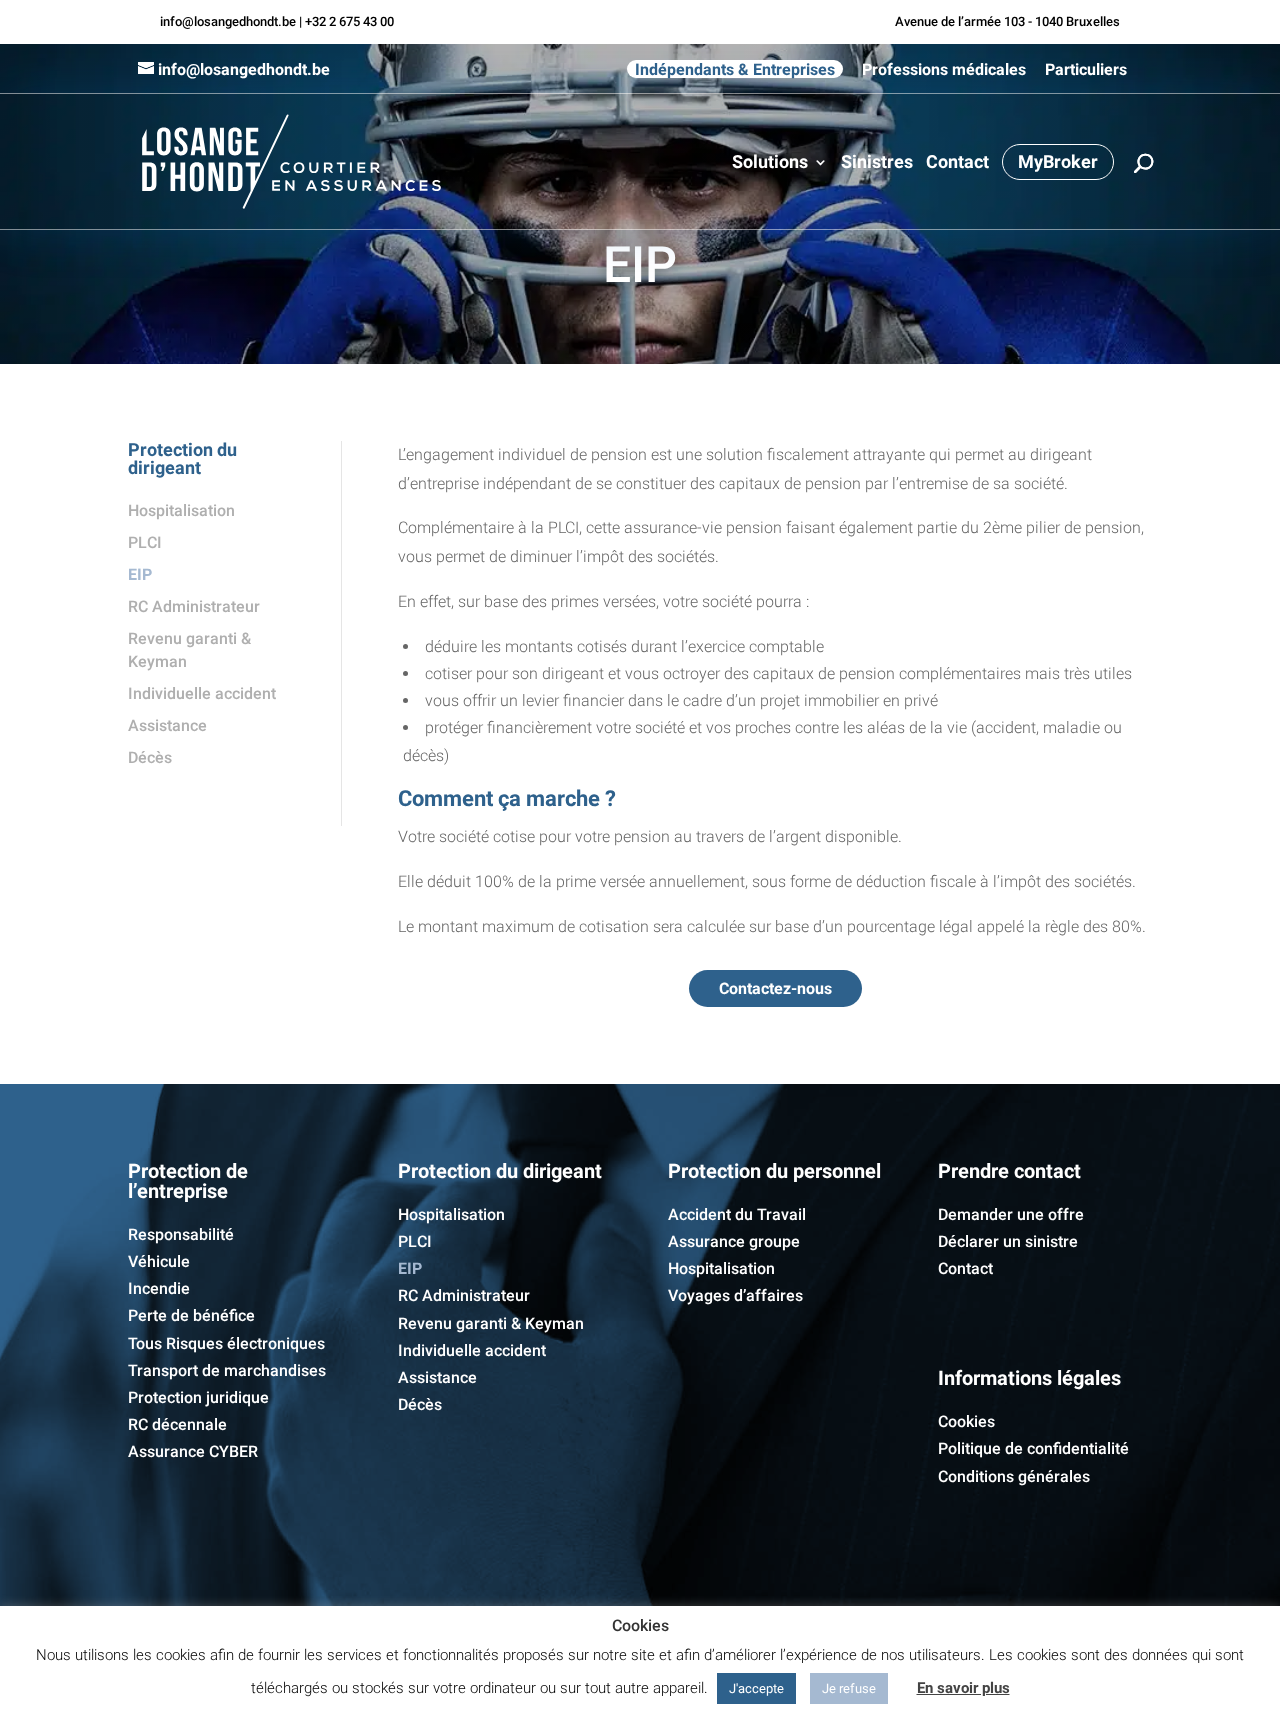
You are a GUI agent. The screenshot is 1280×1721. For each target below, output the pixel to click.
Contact (957, 163)
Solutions (770, 163)
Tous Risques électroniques (226, 1343)
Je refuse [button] (849, 1688)
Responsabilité (181, 1234)
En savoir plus (963, 1688)
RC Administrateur (194, 606)
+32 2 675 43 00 (349, 21)
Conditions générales (1014, 1476)
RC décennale (177, 1424)
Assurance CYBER (193, 1451)
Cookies (966, 1421)
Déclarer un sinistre (1008, 1241)
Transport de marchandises (227, 1370)
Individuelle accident (202, 693)
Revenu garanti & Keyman (491, 1323)
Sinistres (877, 163)
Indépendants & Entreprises (735, 69)
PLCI (145, 542)
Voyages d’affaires (735, 1295)
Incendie (159, 1288)
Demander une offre (1011, 1214)
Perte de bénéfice (191, 1315)
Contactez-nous (775, 988)
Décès (150, 757)
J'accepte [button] (756, 1688)
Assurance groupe (734, 1241)
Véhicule (159, 1261)
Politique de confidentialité (1033, 1448)
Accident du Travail (737, 1214)
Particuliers (1086, 70)
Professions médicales (944, 70)
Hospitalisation (181, 510)
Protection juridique (198, 1397)
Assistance (167, 725)
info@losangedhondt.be (228, 21)
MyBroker (1058, 161)
